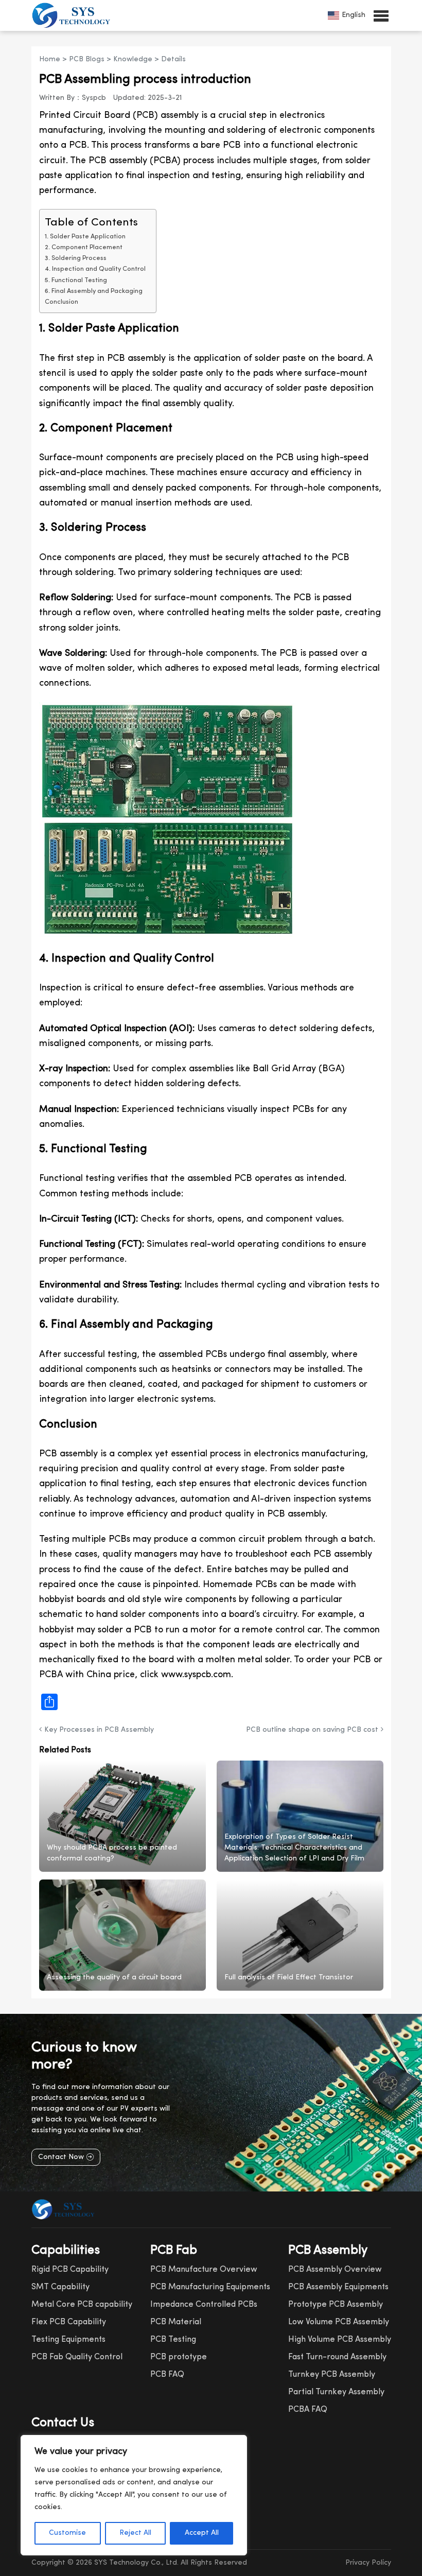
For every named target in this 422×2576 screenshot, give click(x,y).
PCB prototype (179, 2357)
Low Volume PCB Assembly (339, 2322)
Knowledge (133, 59)
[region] (134, 2495)
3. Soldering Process (76, 258)
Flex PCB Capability (69, 2322)
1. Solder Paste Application (85, 237)
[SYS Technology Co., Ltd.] (74, 15)
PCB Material (176, 2322)
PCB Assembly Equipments (338, 2287)
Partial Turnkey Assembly (336, 2392)
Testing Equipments (68, 2340)
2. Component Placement (84, 248)
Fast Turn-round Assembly (337, 2357)
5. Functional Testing (76, 281)
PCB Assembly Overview (335, 2270)
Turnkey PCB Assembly (332, 2375)
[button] (381, 15)
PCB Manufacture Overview (204, 2270)
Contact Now (61, 2157)
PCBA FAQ (308, 2410)
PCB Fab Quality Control (77, 2357)
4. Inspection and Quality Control (95, 269)
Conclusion (61, 302)
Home (50, 59)
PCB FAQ (167, 2375)
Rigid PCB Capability (70, 2270)
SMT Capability (60, 2287)
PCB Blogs (87, 59)
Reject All (135, 2533)
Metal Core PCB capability (82, 2305)
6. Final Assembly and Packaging (94, 291)
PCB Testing (173, 2340)
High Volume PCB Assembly (340, 2340)
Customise (67, 2533)
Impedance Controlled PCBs (204, 2305)
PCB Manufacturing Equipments (210, 2287)
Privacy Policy (368, 2563)
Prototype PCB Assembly (336, 2305)
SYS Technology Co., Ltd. (136, 2563)
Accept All (202, 2533)
